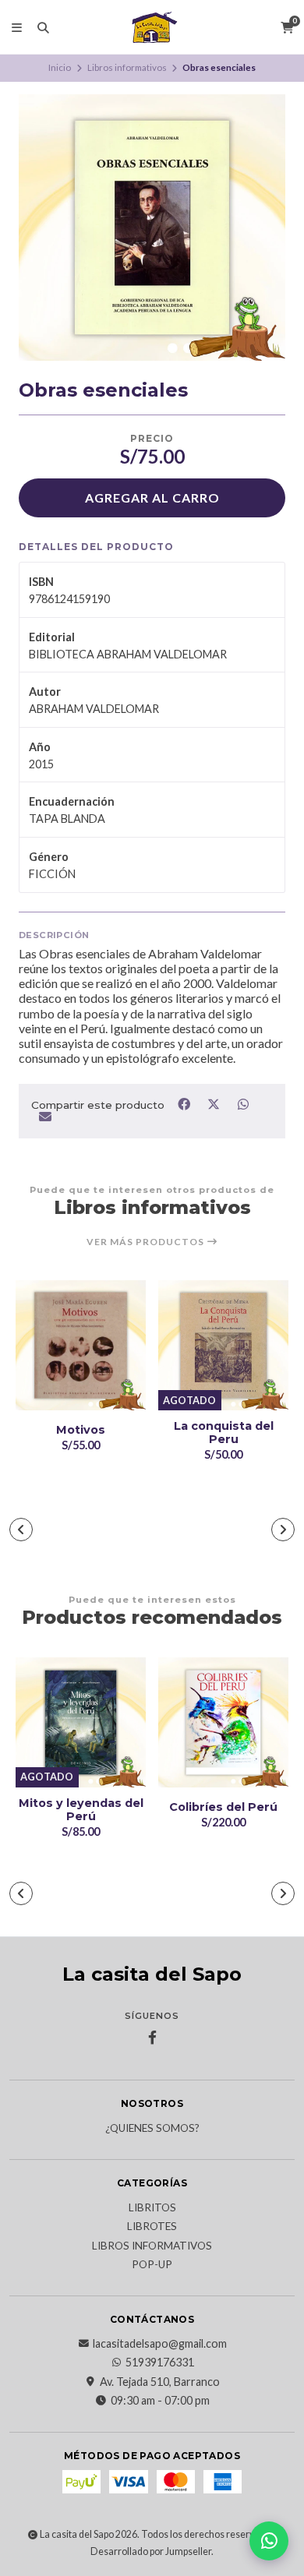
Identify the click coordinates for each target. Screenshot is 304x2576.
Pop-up (152, 2265)
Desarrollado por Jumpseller (151, 2551)
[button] (21, 1530)
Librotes (152, 2227)
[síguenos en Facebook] (152, 2038)
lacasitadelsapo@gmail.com (160, 2344)
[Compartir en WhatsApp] (243, 1103)
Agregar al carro (152, 498)
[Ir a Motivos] (81, 1345)
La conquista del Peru (224, 1433)
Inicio (60, 67)
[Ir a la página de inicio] (152, 27)
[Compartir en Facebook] (185, 1103)
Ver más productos (147, 1242)
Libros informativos (127, 67)
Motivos (81, 1430)
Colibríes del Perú (223, 1807)
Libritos (152, 2208)
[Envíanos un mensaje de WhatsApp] (269, 2541)
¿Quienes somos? (152, 2129)
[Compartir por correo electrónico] (45, 1117)
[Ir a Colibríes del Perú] (223, 1722)
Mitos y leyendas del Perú (81, 1810)
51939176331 (160, 2363)
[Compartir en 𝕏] (214, 1103)
